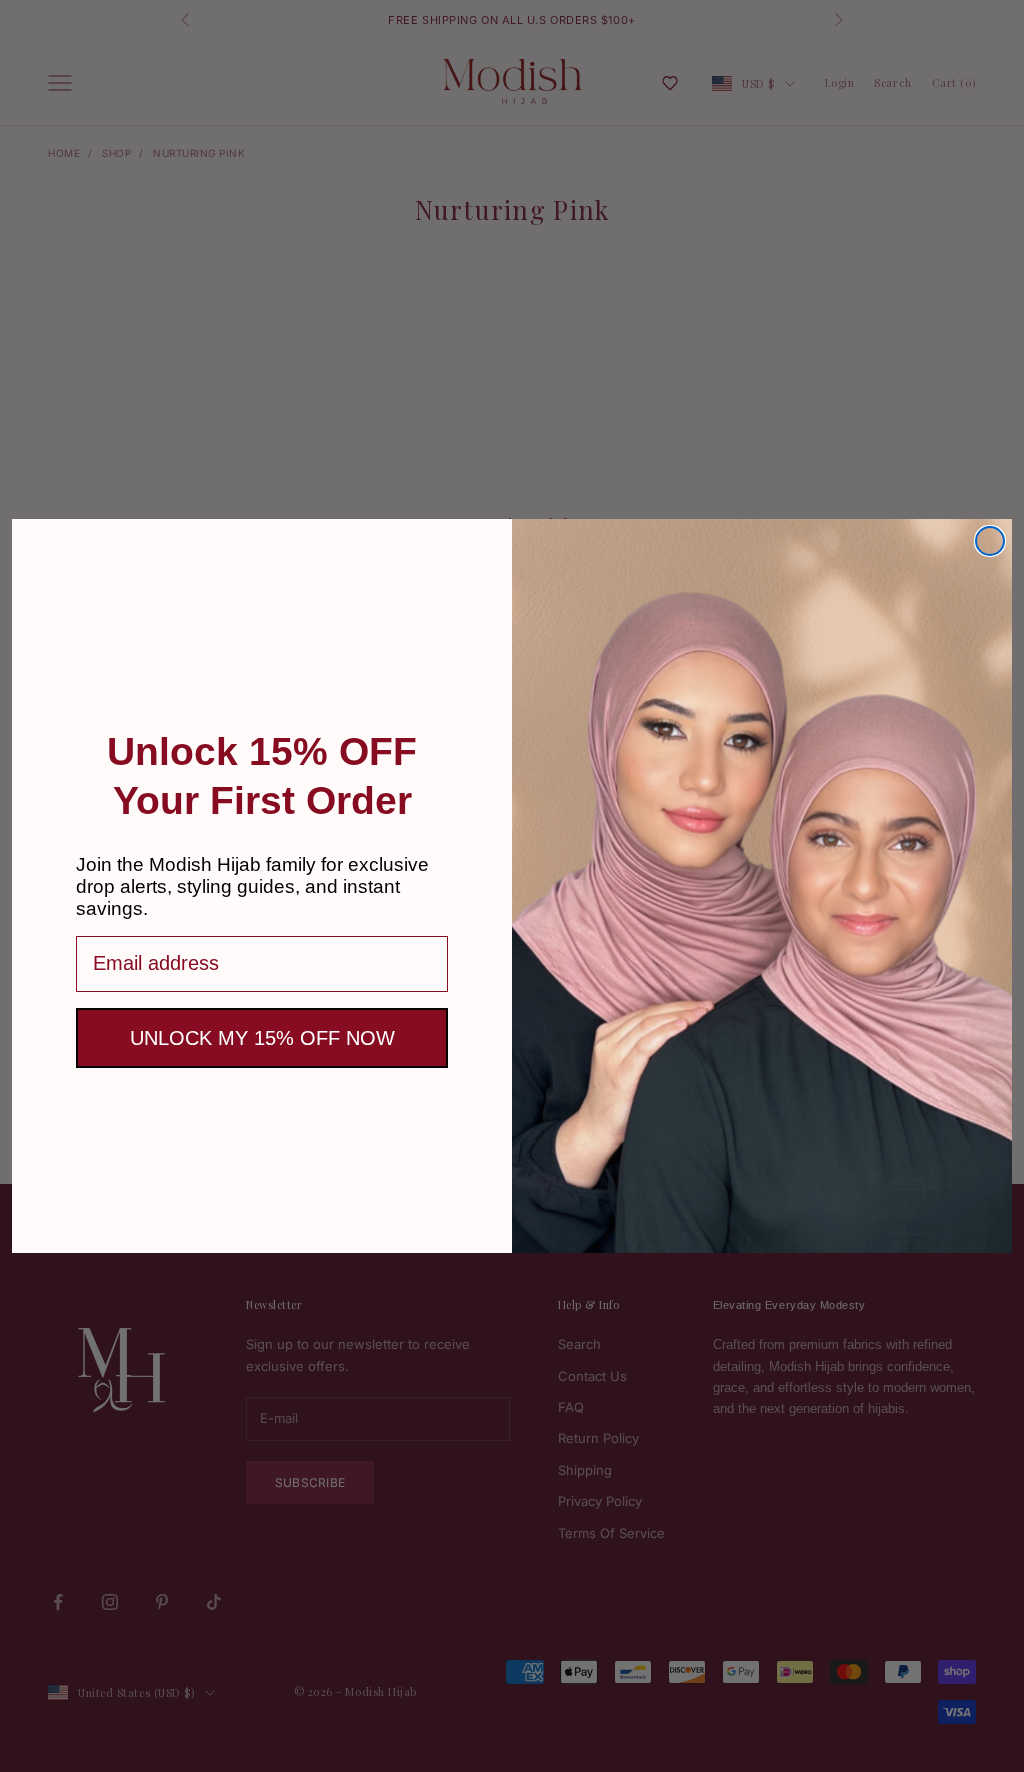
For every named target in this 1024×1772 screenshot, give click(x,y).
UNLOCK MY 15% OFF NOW (262, 1038)
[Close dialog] (990, 541)
